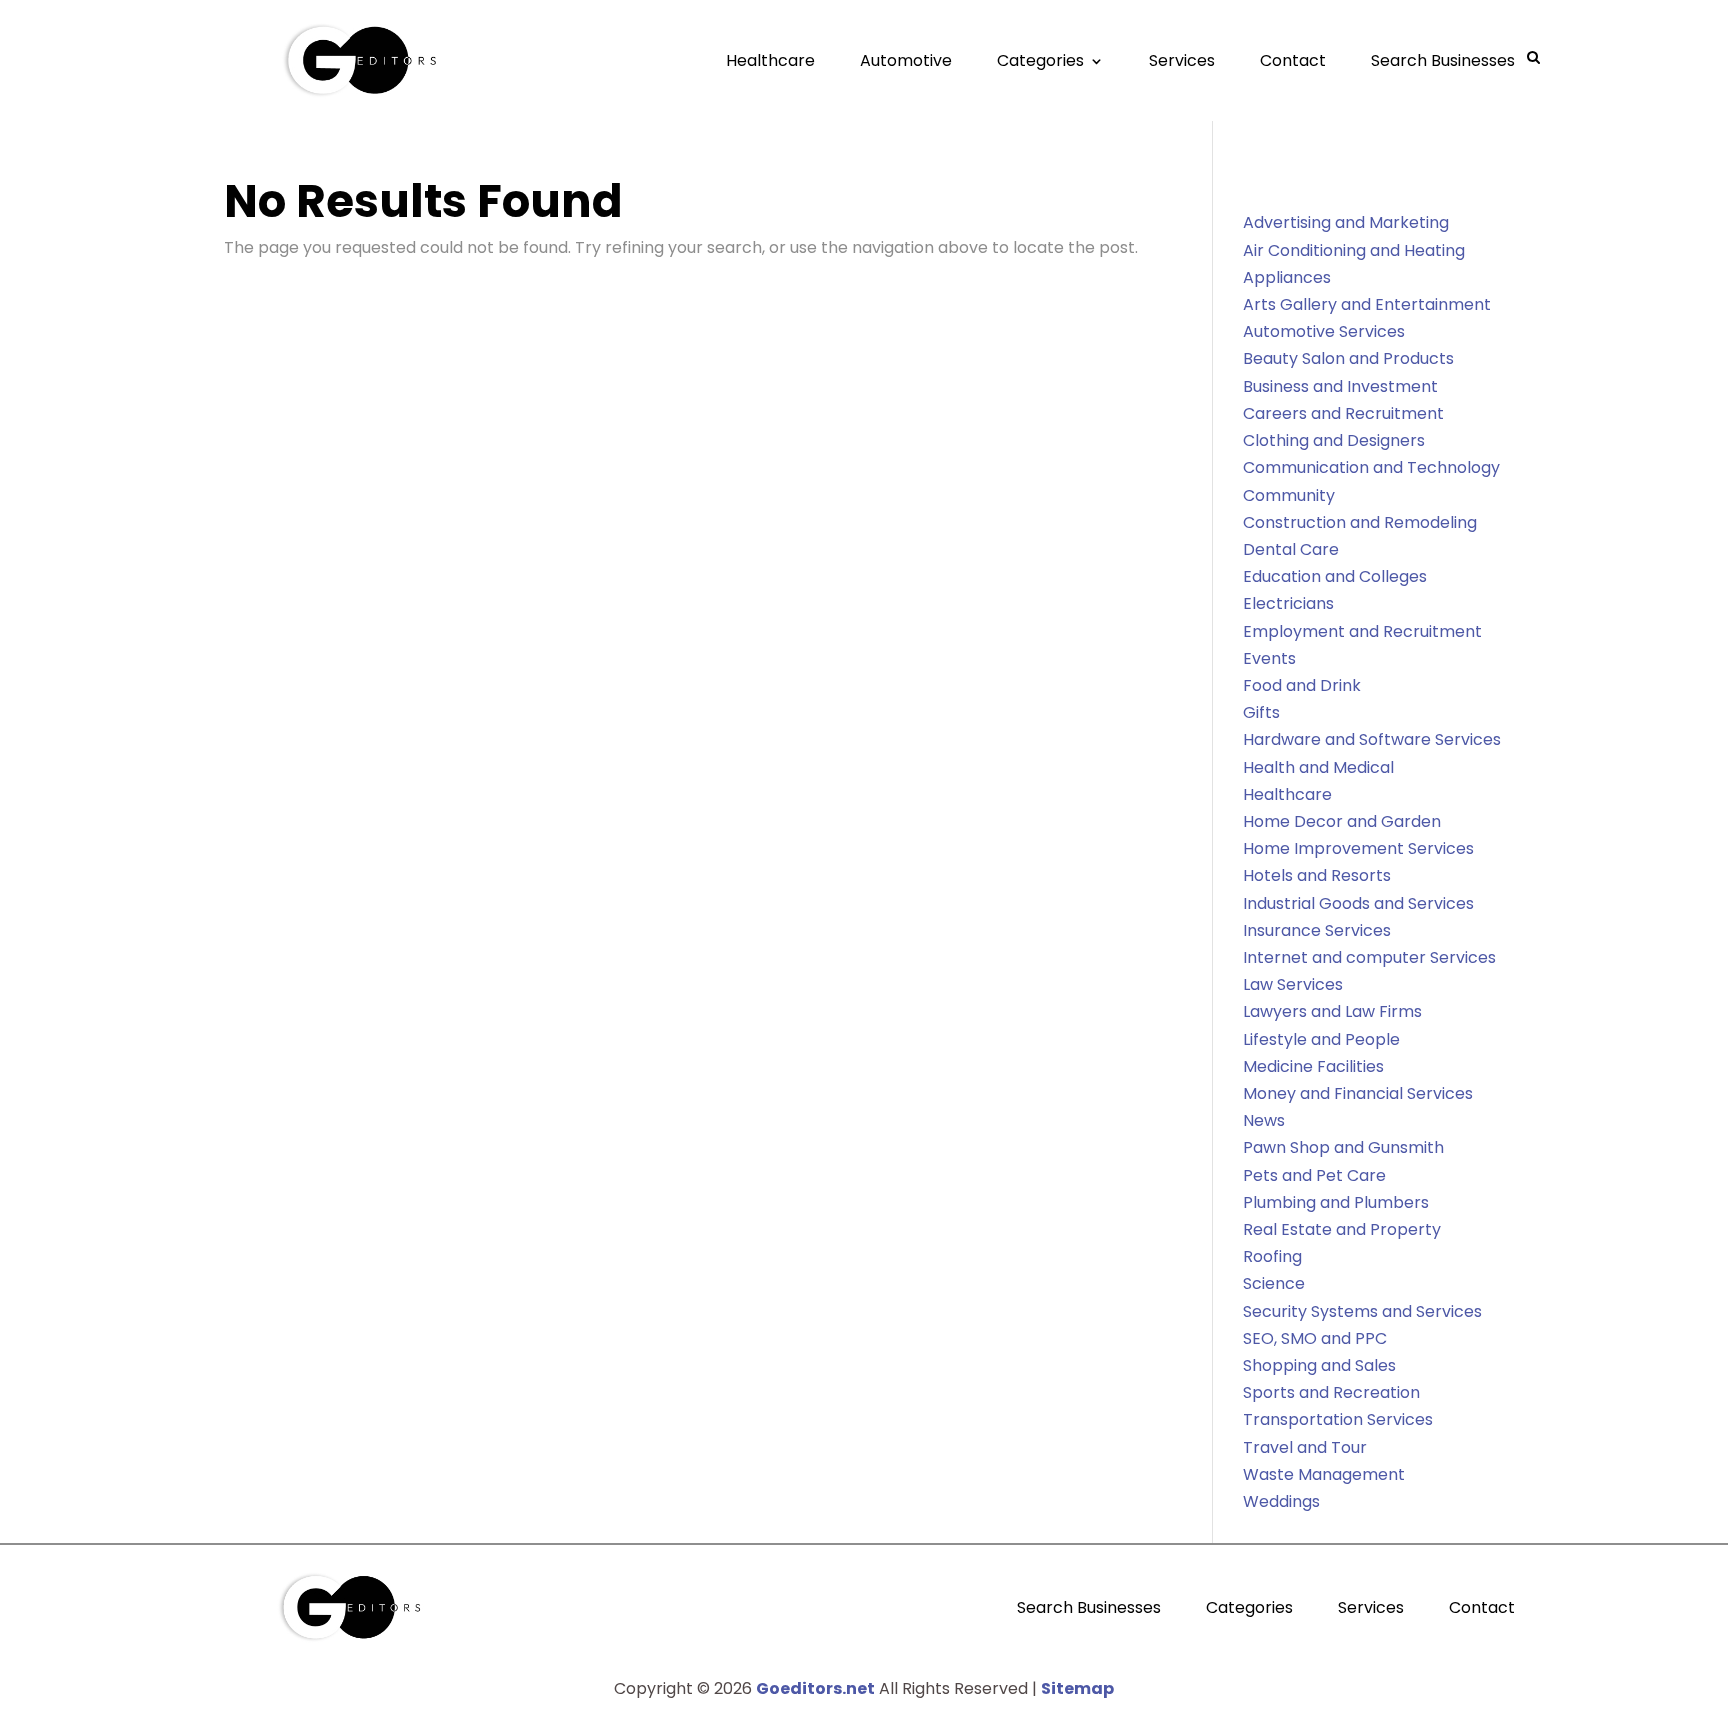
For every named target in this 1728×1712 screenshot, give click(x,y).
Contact (1293, 60)
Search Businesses (1443, 60)
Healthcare (770, 60)
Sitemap (1077, 1688)
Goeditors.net (815, 1688)
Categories (1040, 60)
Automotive (906, 60)
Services (1182, 60)
